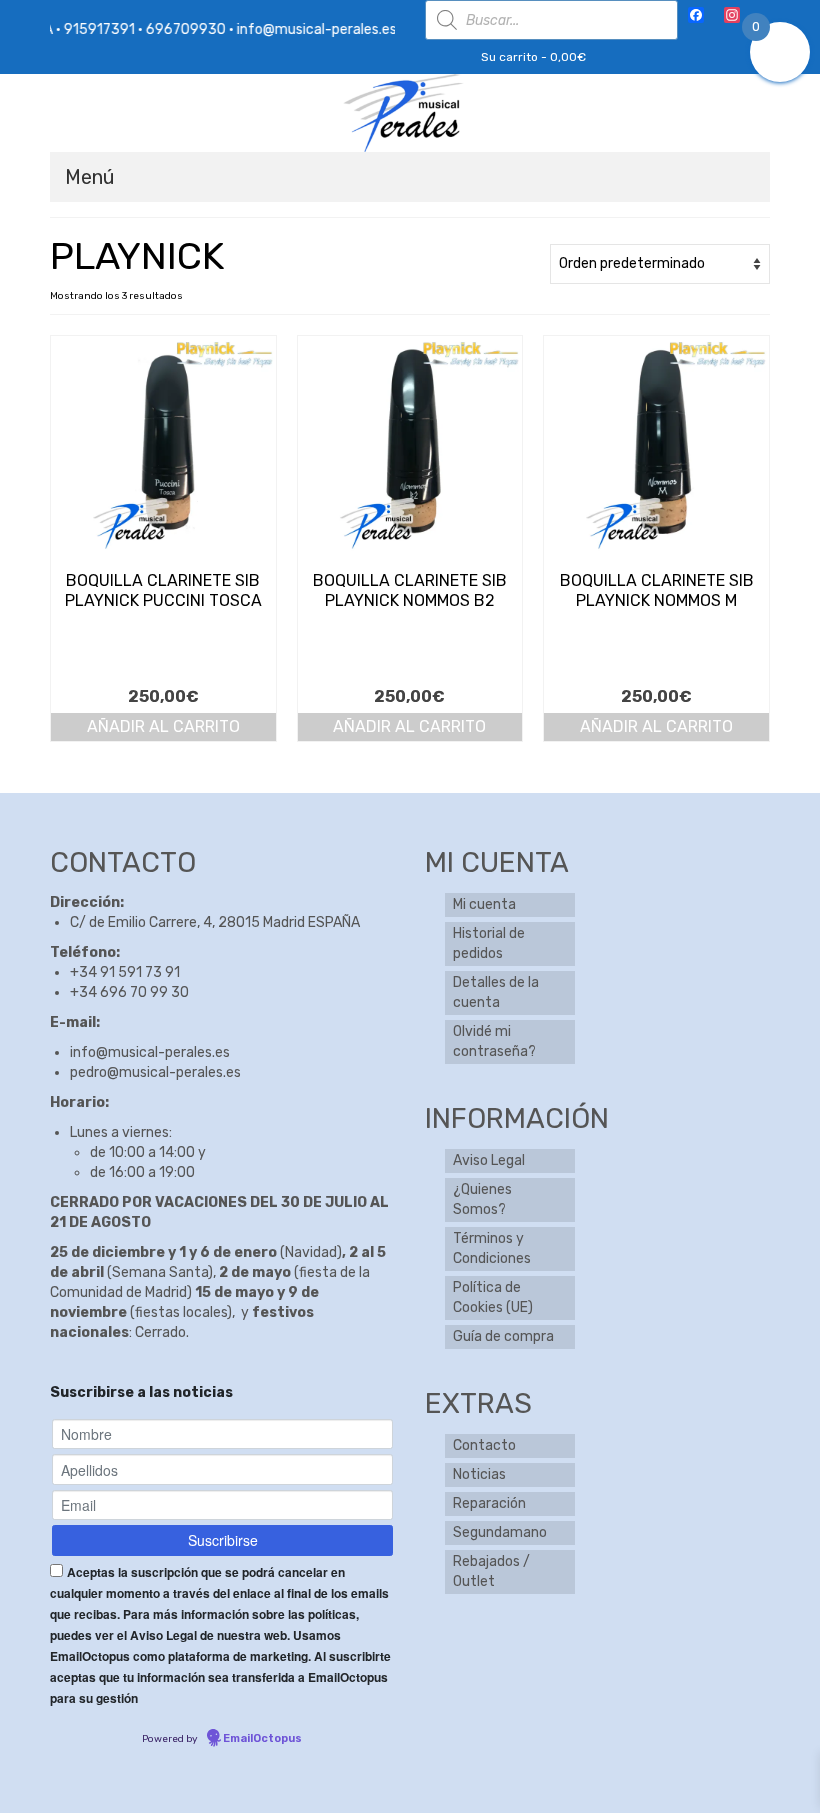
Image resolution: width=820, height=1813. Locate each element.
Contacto (484, 1445)
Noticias (479, 1474)
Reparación (489, 1503)
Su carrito (532, 57)
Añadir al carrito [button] (163, 726)
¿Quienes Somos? (482, 1199)
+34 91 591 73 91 (125, 972)
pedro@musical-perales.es (155, 1072)
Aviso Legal (489, 1160)
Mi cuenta (484, 904)
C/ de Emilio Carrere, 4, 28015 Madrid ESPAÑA (215, 922)
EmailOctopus (262, 1738)
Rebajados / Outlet (491, 1571)
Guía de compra (503, 1336)
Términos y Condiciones (492, 1248)
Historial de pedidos (489, 943)
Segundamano (500, 1532)
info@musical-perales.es (150, 1052)
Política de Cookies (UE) (493, 1297)
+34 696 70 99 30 (129, 992)
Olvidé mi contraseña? (494, 1041)
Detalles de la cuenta (496, 992)
